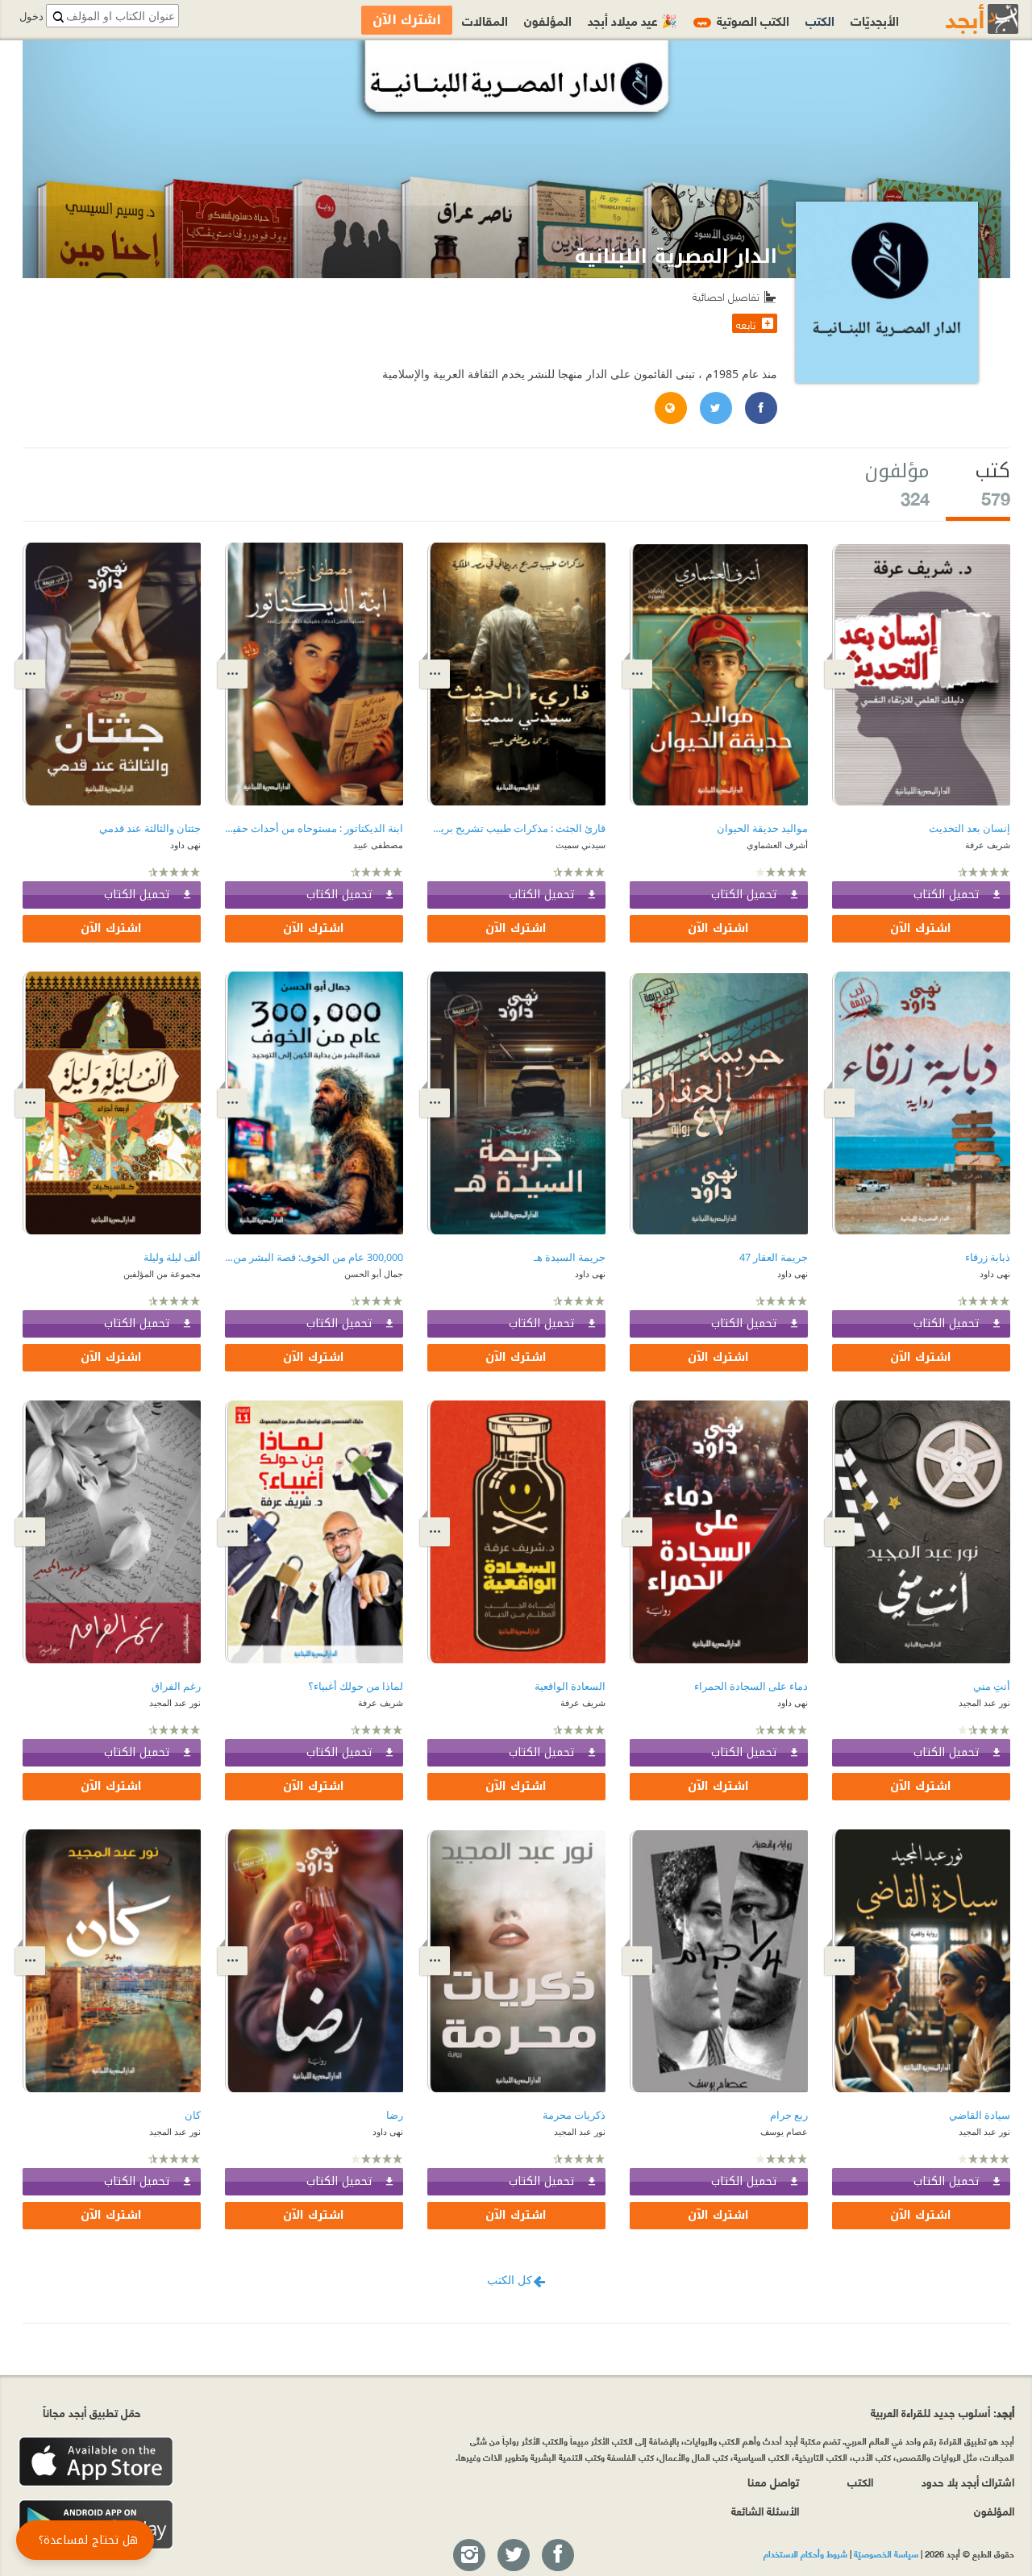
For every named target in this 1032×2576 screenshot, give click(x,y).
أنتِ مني (992, 1686)
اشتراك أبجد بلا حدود (968, 2481)
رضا (395, 2115)
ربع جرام (789, 2115)
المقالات (485, 20)
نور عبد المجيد (984, 1702)
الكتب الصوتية (743, 20)
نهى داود (185, 845)
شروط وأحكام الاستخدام (805, 2553)
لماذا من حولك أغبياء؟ (356, 1686)
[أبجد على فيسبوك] (557, 2556)
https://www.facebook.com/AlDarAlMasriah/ (760, 409)
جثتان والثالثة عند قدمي (150, 828)
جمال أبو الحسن (374, 1273)
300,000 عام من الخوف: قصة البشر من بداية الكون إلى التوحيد (314, 1257)
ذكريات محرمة (574, 2115)
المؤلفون (548, 20)
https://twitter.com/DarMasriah (715, 409)
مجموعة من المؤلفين (162, 1273)
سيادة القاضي (980, 2115)
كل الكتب (510, 2280)
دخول (31, 17)
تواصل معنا (773, 2481)
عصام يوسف (784, 2131)
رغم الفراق (176, 1686)
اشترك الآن (921, 928)
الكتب (820, 20)
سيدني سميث (580, 845)
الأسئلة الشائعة (765, 2510)
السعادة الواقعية (570, 1686)
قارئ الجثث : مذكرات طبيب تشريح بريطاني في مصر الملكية (516, 828)
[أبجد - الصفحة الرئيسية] (962, 19)
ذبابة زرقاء (988, 1257)
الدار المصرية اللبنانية (676, 256)
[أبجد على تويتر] (513, 2556)
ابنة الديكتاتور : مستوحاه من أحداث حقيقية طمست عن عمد (314, 828)
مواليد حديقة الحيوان (762, 828)
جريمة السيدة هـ (570, 1257)
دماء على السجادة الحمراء (751, 1686)
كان (193, 2115)
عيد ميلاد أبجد (633, 20)
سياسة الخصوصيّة (886, 2553)
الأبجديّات (875, 20)
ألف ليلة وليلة (172, 1257)
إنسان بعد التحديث (970, 828)
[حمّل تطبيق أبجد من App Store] (96, 2462)
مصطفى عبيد (378, 845)
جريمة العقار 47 (774, 1257)
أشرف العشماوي (777, 845)
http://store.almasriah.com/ (670, 409)
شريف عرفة (988, 845)
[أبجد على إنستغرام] (468, 2556)
